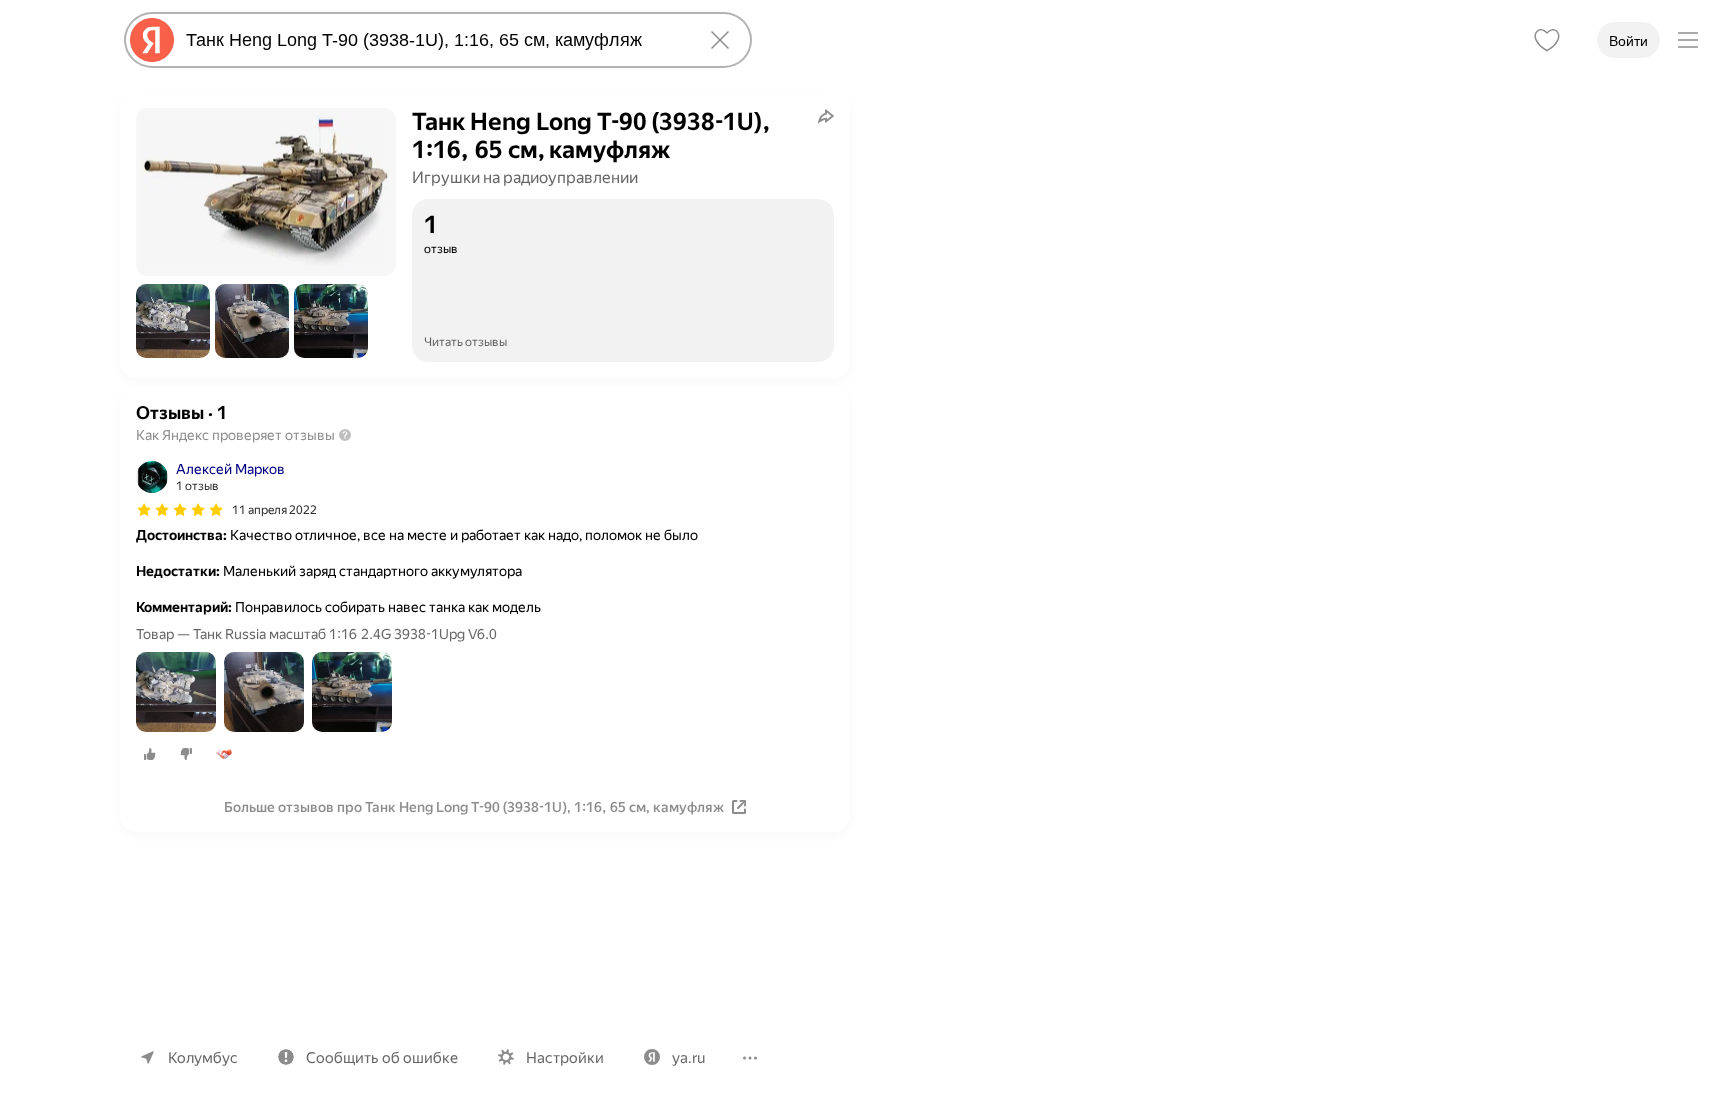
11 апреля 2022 (274, 510)
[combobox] (434, 40)
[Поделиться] (826, 116)
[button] (173, 321)
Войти (1628, 41)
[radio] (150, 754)
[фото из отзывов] (176, 693)
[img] (180, 510)
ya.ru (688, 1058)
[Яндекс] (152, 40)
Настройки (565, 1058)
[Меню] (1688, 40)
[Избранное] (1547, 40)
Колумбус (203, 1058)
